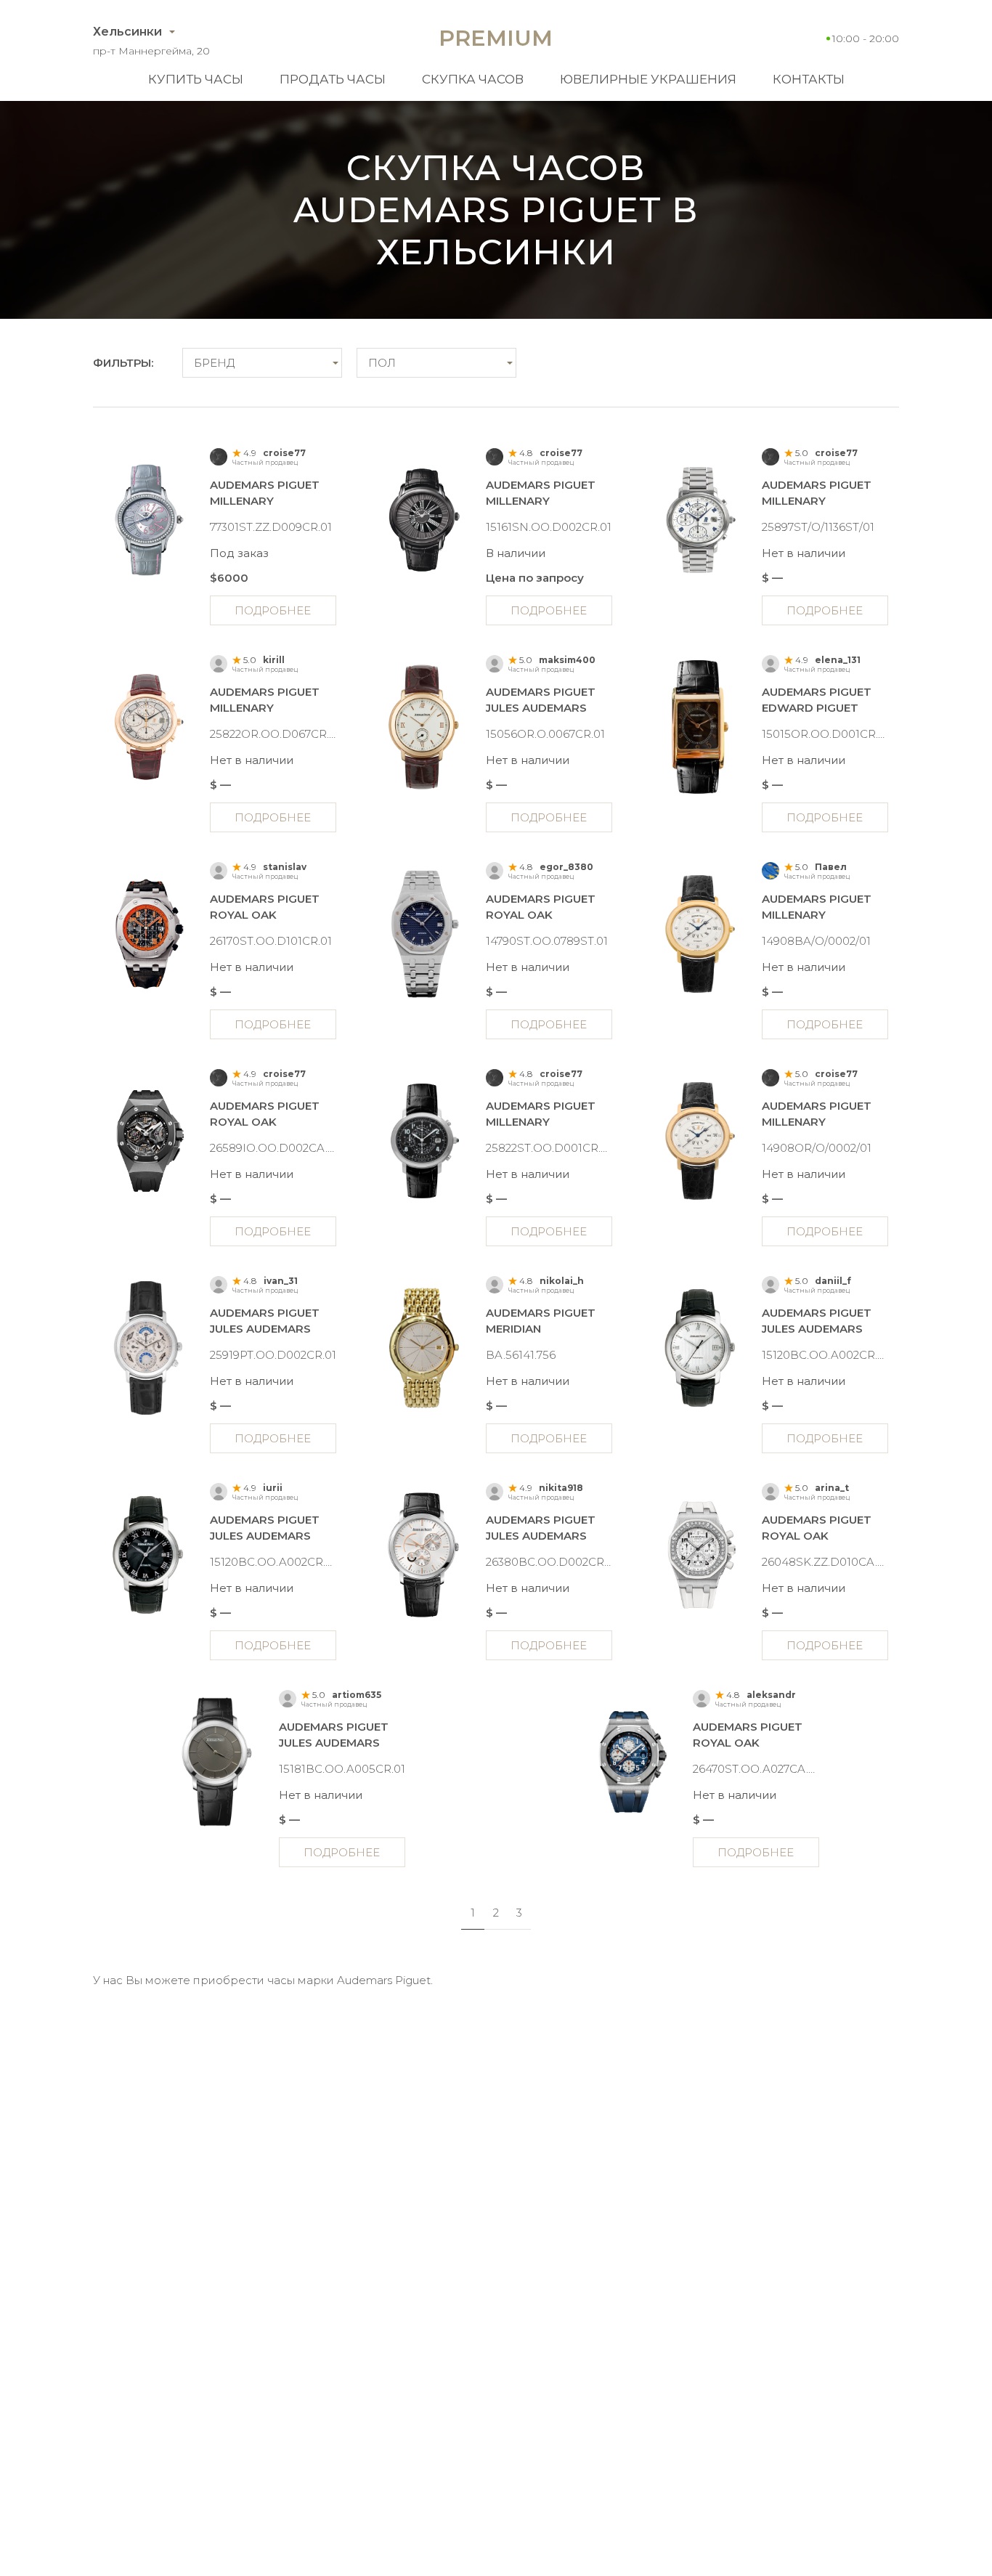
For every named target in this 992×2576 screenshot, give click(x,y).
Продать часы (333, 79)
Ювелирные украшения (648, 79)
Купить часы (196, 79)
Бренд (214, 363)
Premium (496, 38)
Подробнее (273, 610)
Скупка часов (473, 79)
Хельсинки (127, 32)
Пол (382, 363)
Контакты (809, 79)
